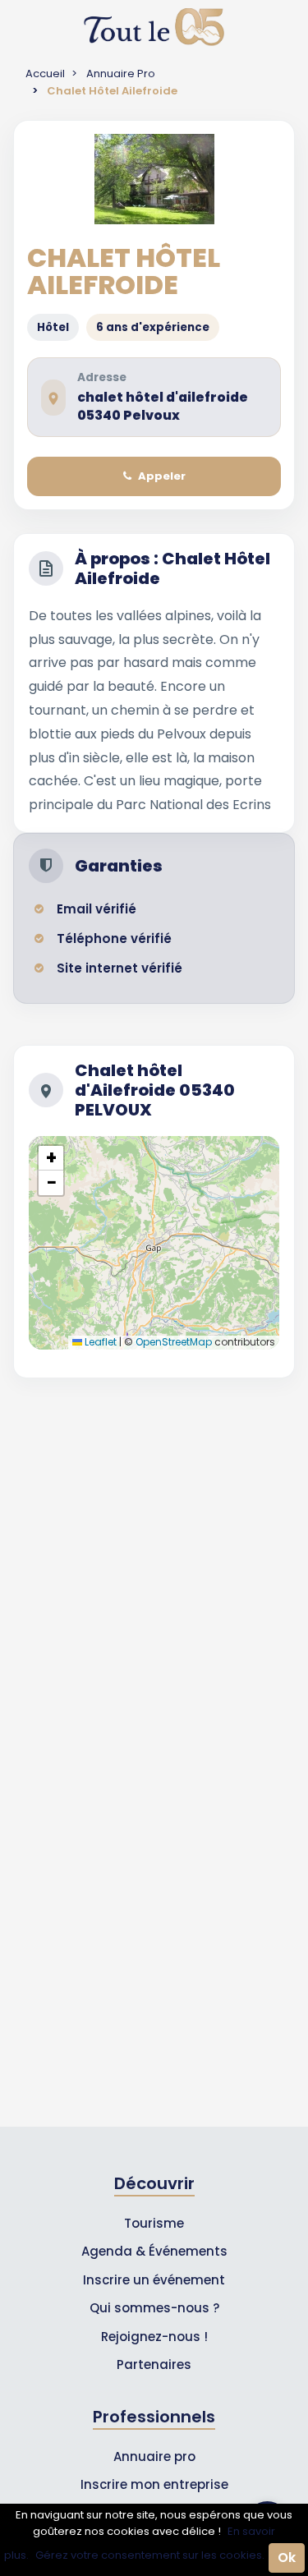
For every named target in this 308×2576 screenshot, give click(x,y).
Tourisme (154, 2223)
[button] (51, 1158)
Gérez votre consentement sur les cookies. (150, 2555)
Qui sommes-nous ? (154, 2308)
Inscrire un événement (154, 2280)
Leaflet (99, 1342)
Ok (287, 2558)
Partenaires (154, 2364)
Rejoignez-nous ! (154, 2337)
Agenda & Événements (154, 2251)
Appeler (162, 476)
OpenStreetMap (174, 1342)
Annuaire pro (154, 2456)
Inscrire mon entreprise (154, 2484)
